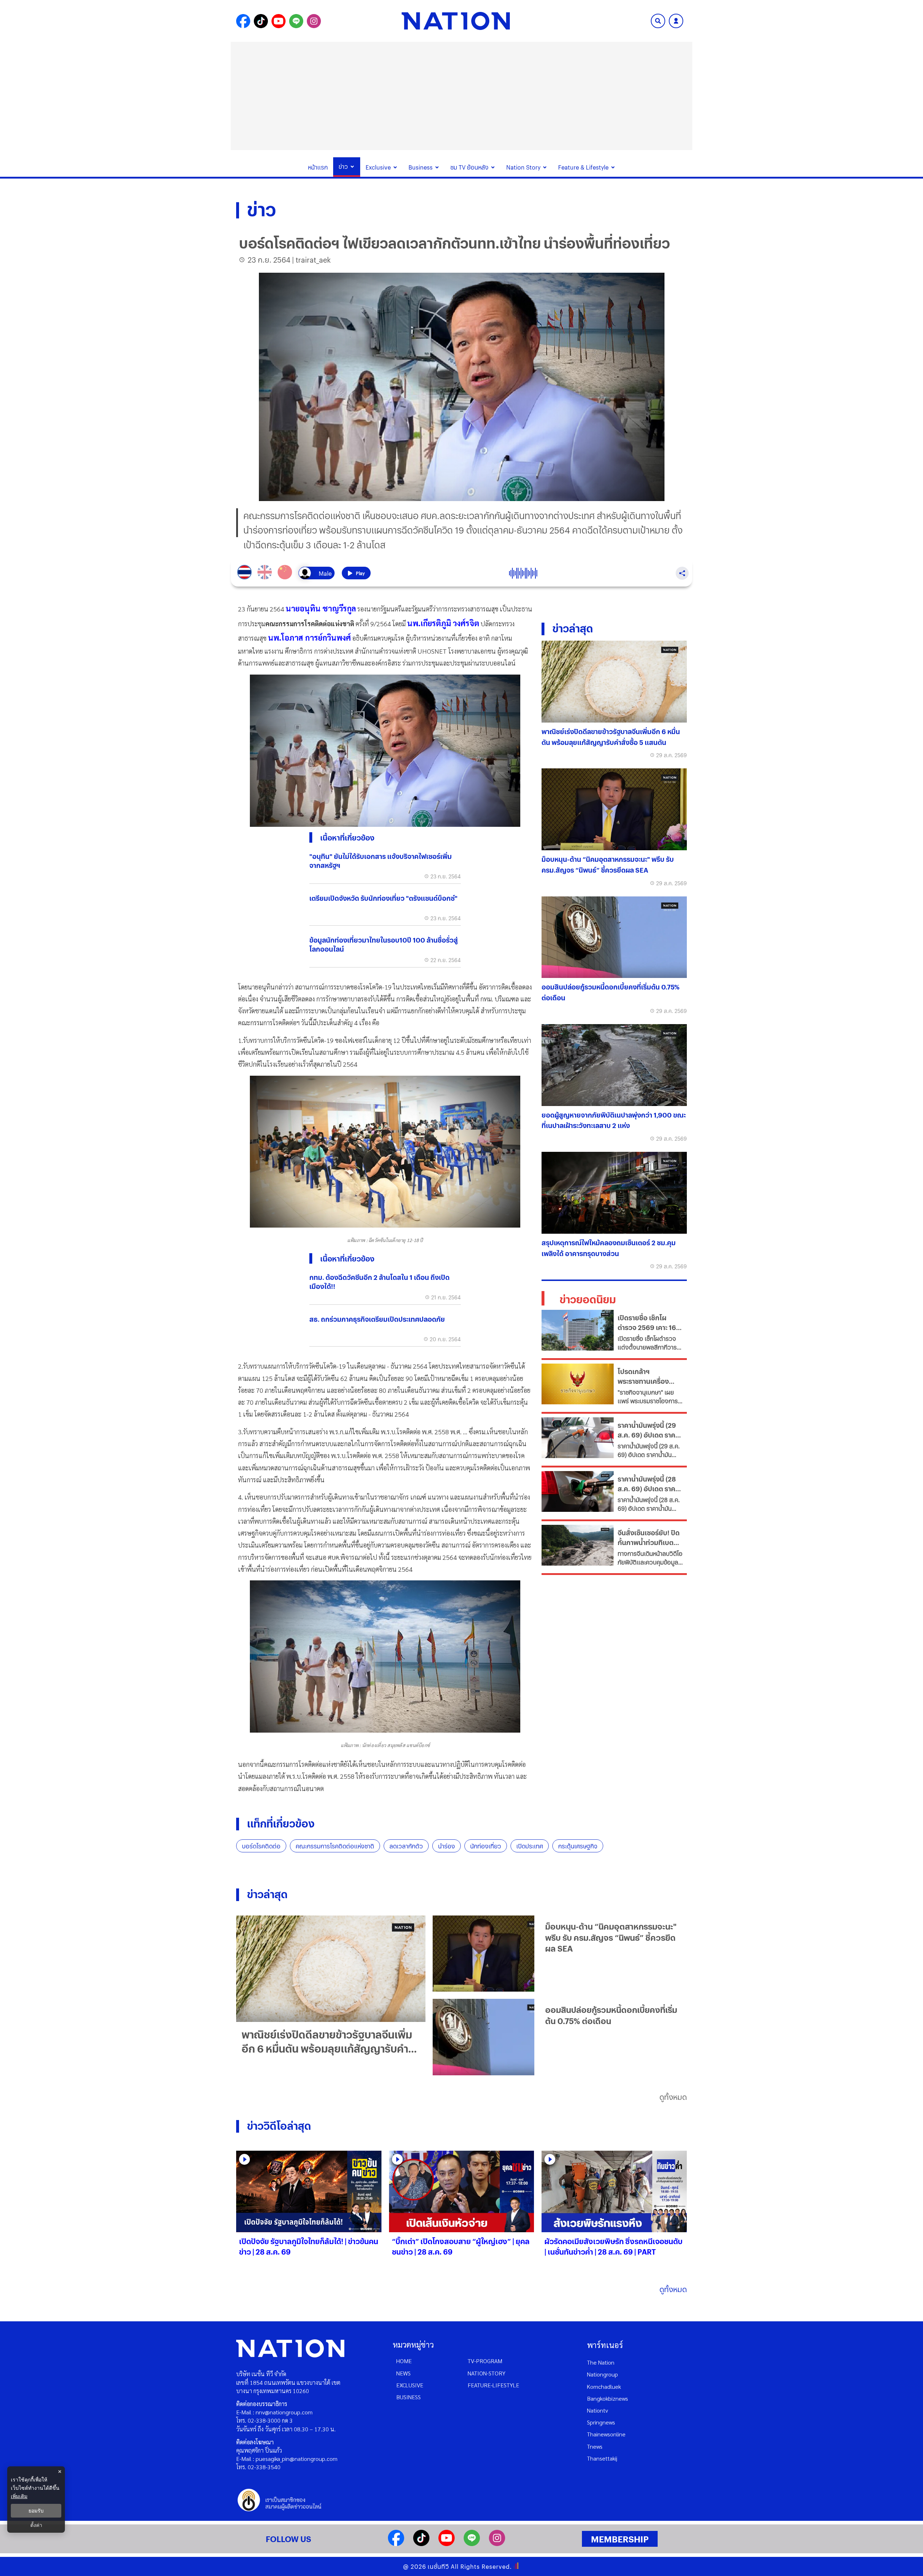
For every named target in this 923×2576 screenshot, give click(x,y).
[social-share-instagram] (314, 21)
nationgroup (602, 2374)
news (403, 2373)
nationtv (597, 2410)
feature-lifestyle (493, 2385)
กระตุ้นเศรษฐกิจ (578, 1846)
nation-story (487, 2373)
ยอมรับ (36, 2511)
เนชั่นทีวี (438, 2566)
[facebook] (396, 2544)
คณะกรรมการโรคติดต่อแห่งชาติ (335, 1846)
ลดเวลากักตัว (406, 1846)
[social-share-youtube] (279, 21)
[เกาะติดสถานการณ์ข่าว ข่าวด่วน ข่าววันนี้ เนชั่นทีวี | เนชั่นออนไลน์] (456, 21)
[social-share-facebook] (243, 21)
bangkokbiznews (608, 2398)
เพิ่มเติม (19, 2496)
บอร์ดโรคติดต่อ (261, 1846)
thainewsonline (606, 2434)
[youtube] (447, 2544)
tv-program (485, 2361)
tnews (595, 2446)
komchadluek (604, 2386)
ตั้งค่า (36, 2525)
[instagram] (497, 2544)
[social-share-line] (296, 21)
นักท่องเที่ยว (486, 1846)
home (404, 2361)
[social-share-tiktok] (261, 21)
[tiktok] (421, 2544)
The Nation (601, 2362)
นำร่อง (447, 1846)
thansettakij (602, 2458)
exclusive (410, 2385)
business (408, 2397)
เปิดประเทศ (530, 1846)
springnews (601, 2422)
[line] (472, 2544)
